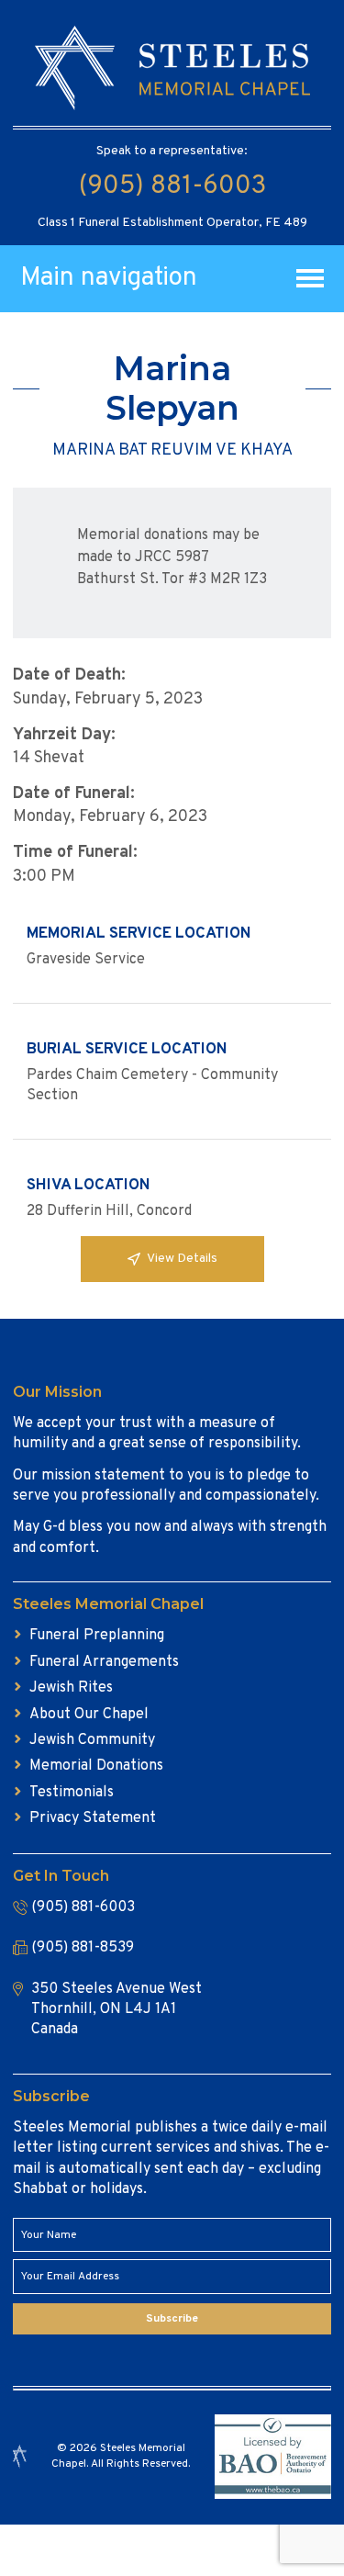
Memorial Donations (96, 1766)
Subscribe (172, 2319)
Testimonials (72, 1793)
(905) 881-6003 (172, 186)
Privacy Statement (93, 1818)
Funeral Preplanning (97, 1636)
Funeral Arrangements (104, 1662)
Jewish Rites (71, 1688)
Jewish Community (92, 1740)
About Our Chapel (89, 1715)
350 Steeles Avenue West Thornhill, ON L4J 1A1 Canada (117, 2010)
